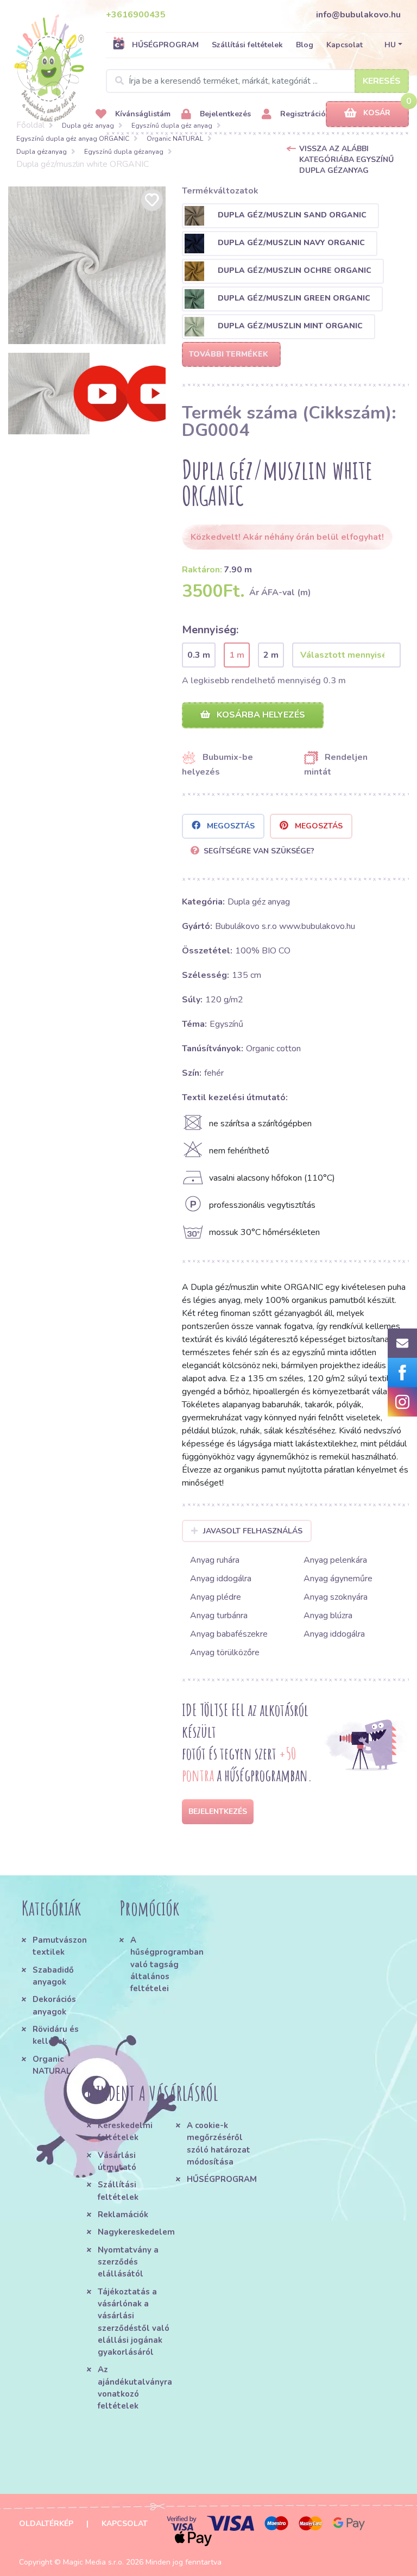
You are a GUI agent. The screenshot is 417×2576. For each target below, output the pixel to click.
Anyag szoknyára (336, 1597)
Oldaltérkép (46, 2524)
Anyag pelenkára (335, 1560)
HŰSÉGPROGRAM (165, 45)
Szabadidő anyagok (53, 1976)
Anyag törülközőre (225, 1652)
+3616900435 (136, 15)
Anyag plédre (216, 1597)
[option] (87, 265)
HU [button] (390, 45)
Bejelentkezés (224, 114)
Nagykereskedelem (136, 2232)
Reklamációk (123, 2215)
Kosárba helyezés (260, 715)
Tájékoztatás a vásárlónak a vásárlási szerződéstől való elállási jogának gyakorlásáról (134, 2322)
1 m (237, 655)
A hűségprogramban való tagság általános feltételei (166, 1964)
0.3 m (199, 655)
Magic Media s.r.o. (93, 2562)
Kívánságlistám (142, 114)
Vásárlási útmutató (117, 2161)
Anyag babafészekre (229, 1634)
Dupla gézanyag (42, 152)
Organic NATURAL (175, 139)
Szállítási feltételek (247, 45)
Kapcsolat (345, 45)
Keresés (382, 81)
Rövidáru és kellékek (56, 2035)
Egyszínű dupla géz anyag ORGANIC (73, 139)
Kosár (377, 113)
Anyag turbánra (219, 1616)
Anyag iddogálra (221, 1579)
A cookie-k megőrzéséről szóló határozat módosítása (219, 2144)
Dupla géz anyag (88, 126)
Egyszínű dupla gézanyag (124, 152)
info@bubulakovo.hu (358, 15)
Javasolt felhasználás (253, 1531)
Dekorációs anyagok (54, 2005)
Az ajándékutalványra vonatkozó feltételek (135, 2388)
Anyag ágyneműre (338, 1579)
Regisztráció (302, 114)
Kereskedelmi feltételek (125, 2131)
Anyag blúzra (328, 1616)
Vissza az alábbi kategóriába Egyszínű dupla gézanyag (346, 160)
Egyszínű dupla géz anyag (172, 126)
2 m (271, 655)
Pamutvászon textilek (60, 1946)
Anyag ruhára (215, 1560)
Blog (305, 45)
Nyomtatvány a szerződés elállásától (128, 2262)
